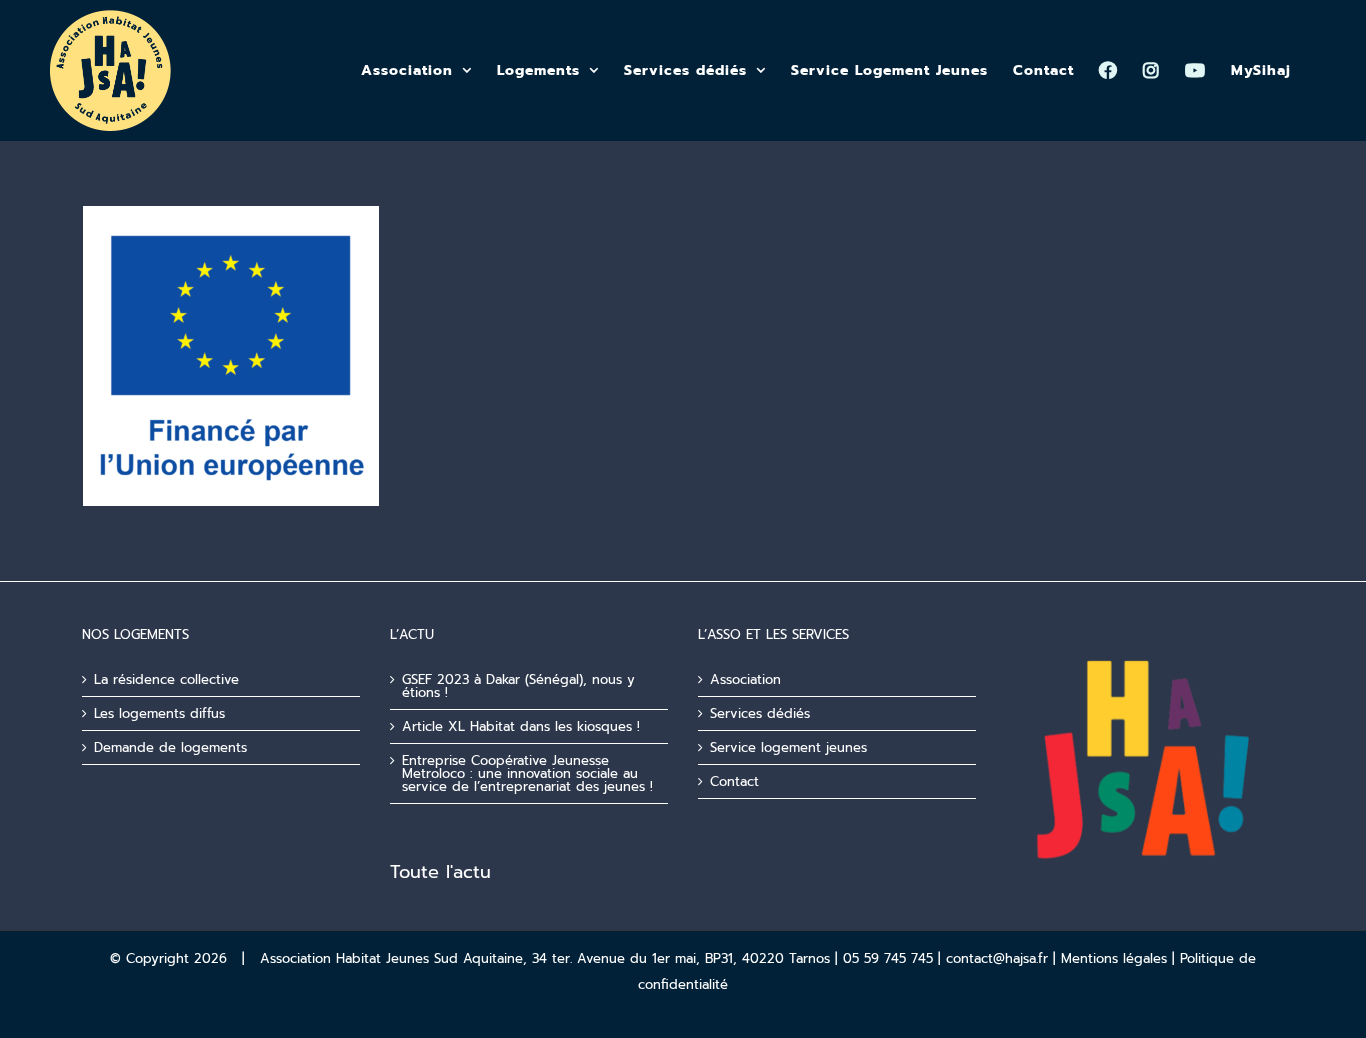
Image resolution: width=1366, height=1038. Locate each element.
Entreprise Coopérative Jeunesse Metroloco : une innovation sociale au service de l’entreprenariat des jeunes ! (527, 773)
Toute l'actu (440, 872)
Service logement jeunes (788, 747)
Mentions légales (1114, 958)
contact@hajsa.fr (997, 958)
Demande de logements (170, 747)
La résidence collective (166, 679)
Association (745, 679)
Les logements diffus (159, 713)
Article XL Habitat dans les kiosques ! (521, 726)
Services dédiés (760, 713)
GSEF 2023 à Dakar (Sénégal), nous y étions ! (518, 686)
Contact (734, 781)
